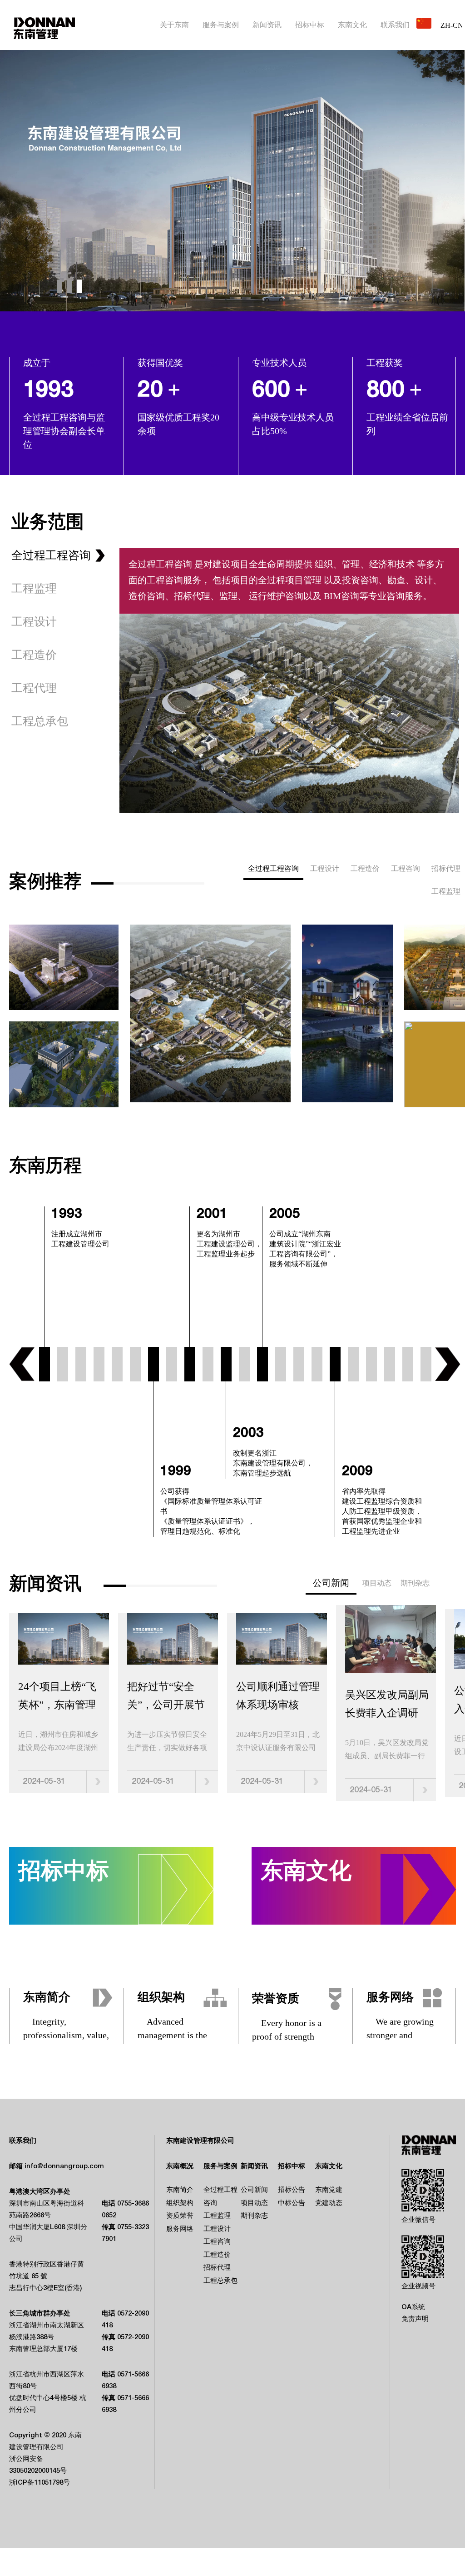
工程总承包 (220, 2281)
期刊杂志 (415, 1584)
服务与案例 (221, 25)
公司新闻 (254, 2191)
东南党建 (329, 2191)
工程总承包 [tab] (40, 722)
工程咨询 (406, 869)
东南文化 (352, 25)
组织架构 (161, 1998)
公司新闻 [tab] (331, 1584)
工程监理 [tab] (34, 590)
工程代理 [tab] (34, 689)
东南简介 (47, 1998)
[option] (232, 181)
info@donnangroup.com (64, 2167)
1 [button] (59, 287)
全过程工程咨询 (273, 869)
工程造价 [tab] (34, 656)
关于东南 (174, 25)
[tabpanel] (237, 1708)
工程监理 (446, 892)
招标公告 (292, 2191)
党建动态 (329, 2204)
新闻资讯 (267, 25)
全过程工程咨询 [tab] (51, 556)
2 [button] (69, 287)
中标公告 (292, 2204)
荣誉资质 (276, 1999)
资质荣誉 (180, 2216)
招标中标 (310, 25)
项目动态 (377, 1584)
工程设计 (325, 869)
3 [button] (79, 287)
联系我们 (395, 25)
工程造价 (365, 869)
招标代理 (446, 869)
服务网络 (390, 1998)
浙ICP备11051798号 (40, 2483)
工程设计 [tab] (34, 623)
